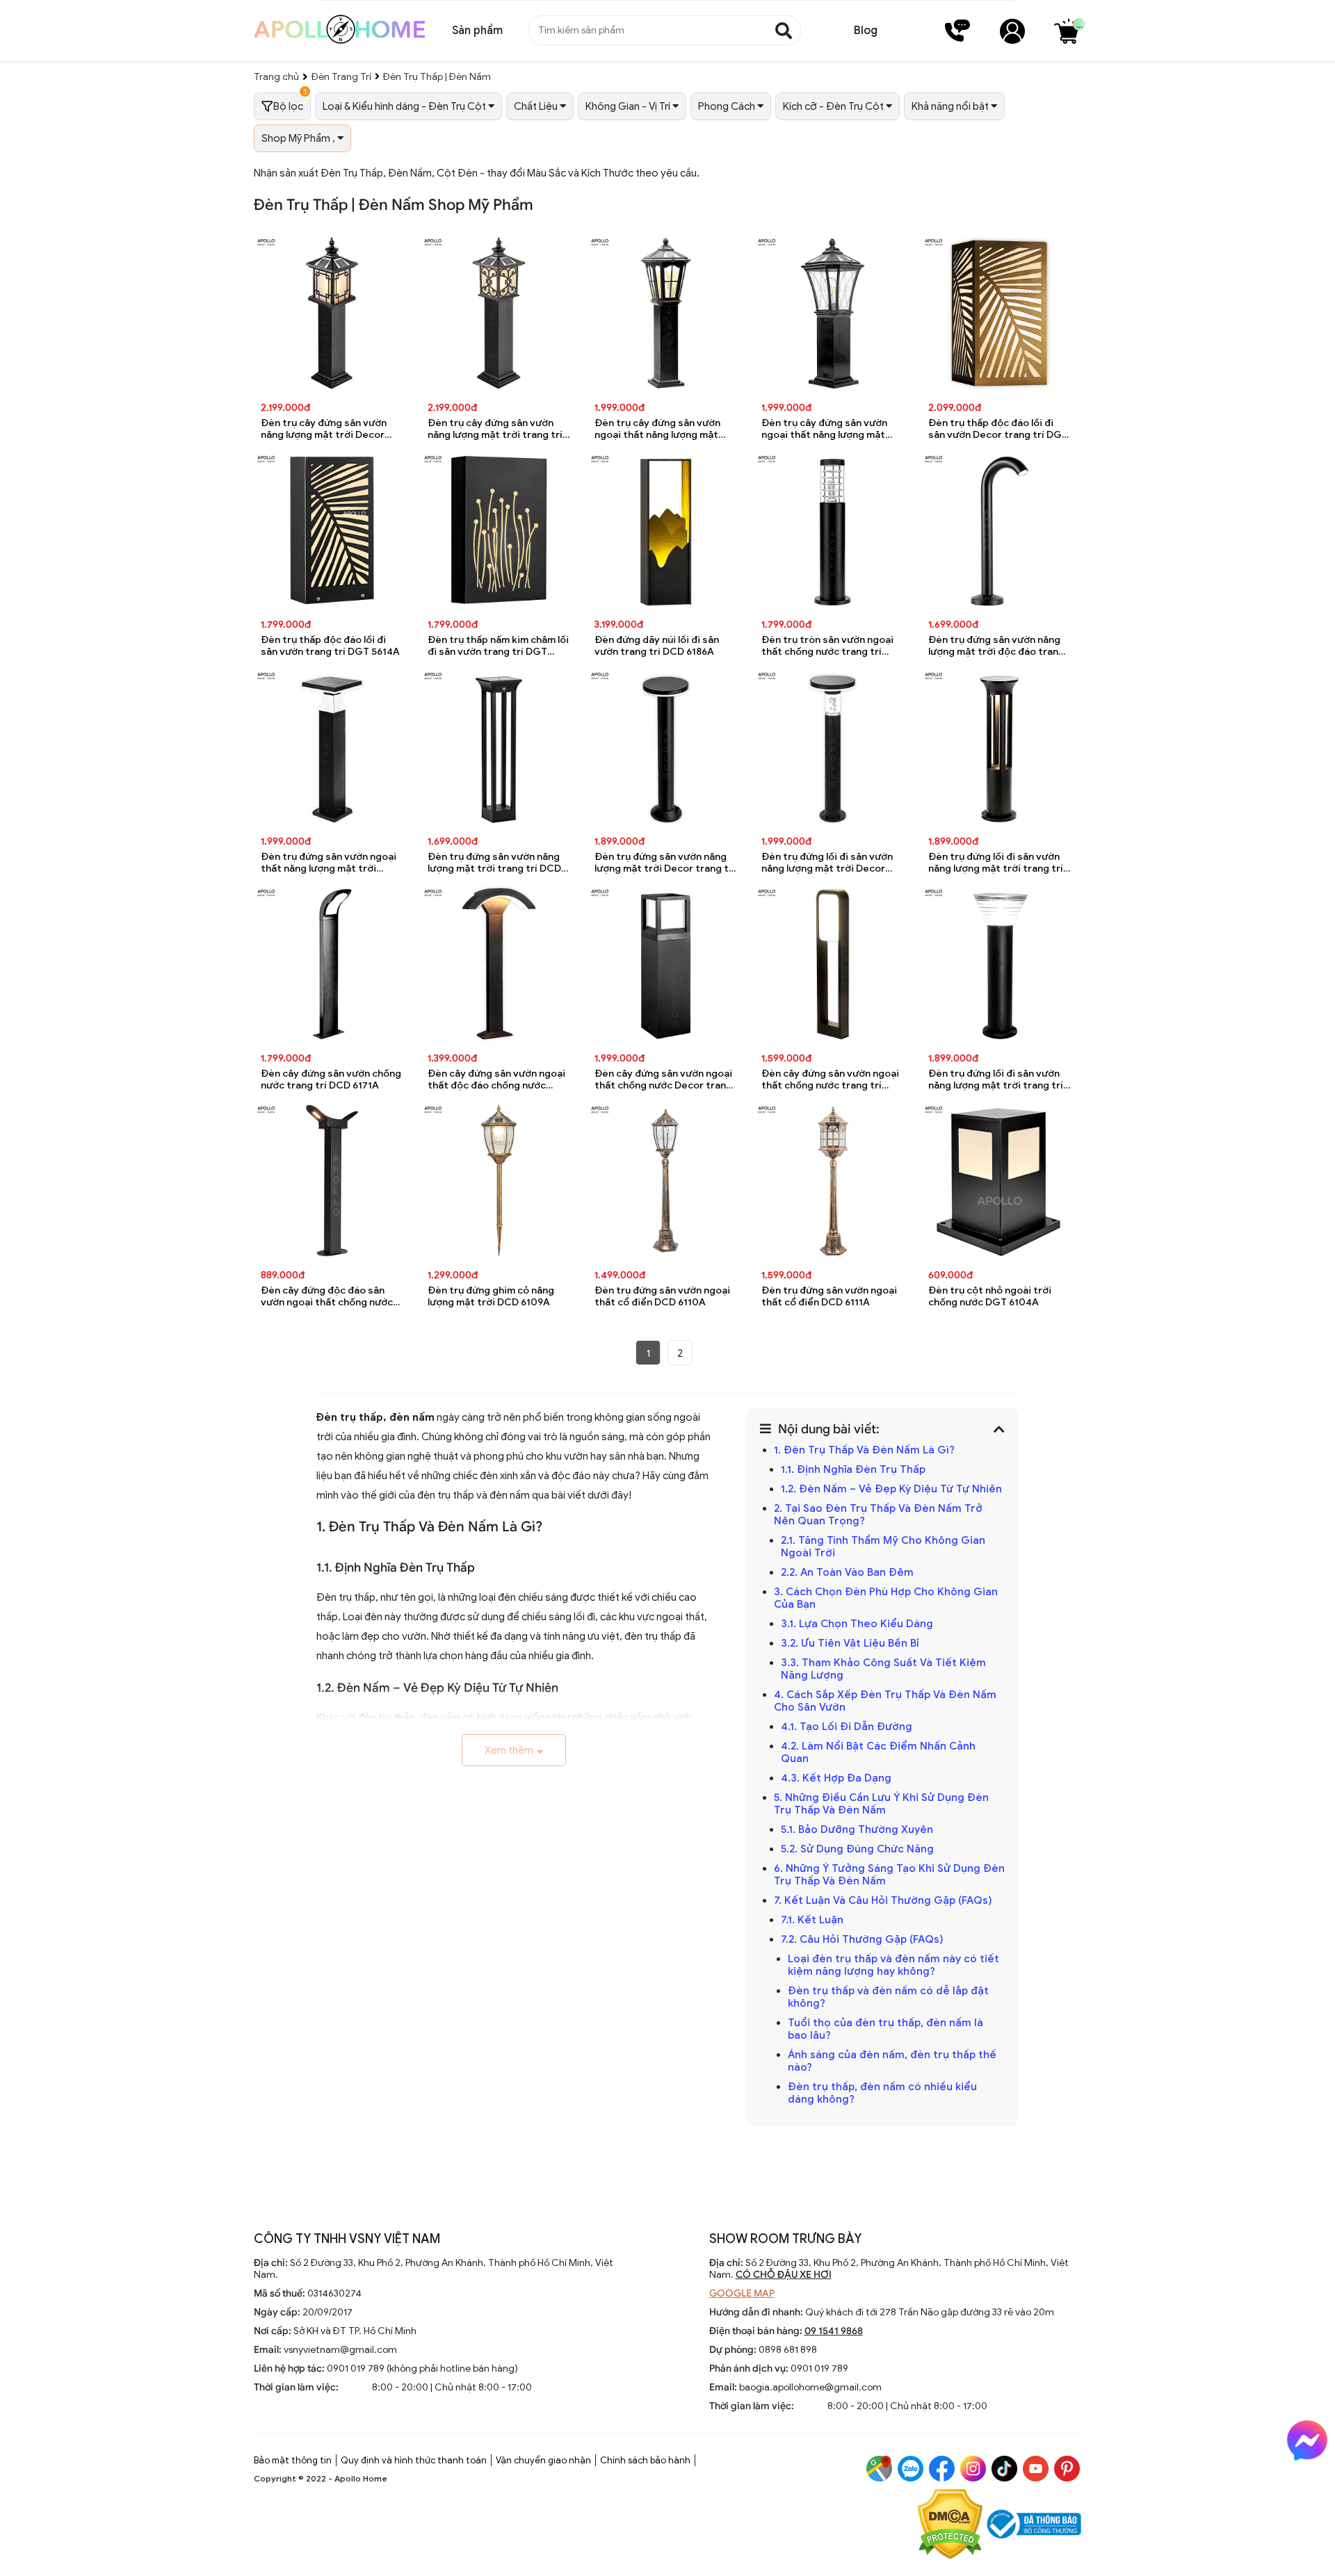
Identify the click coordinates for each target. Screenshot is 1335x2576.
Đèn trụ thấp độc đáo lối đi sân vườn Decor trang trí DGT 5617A (998, 429)
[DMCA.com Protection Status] (950, 2526)
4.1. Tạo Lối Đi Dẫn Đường (847, 1727)
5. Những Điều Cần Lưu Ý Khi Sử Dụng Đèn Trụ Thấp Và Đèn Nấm (881, 1804)
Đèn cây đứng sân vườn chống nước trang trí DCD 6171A (331, 1079)
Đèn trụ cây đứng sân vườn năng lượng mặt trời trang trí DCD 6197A (495, 429)
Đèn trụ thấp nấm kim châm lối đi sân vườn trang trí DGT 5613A (498, 646)
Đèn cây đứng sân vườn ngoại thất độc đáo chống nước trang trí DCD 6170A (496, 1080)
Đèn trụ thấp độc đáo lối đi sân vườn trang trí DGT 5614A (330, 646)
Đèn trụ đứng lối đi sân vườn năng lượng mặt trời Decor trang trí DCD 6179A (827, 863)
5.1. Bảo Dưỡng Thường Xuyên (857, 1829)
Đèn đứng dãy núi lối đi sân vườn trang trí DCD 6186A (657, 646)
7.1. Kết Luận (812, 1920)
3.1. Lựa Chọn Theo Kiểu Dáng (857, 1624)
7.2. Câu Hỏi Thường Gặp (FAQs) (862, 1939)
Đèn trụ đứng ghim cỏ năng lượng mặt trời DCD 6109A (491, 1296)
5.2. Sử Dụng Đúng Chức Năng (857, 1849)
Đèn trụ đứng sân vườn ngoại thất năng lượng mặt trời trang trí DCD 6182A (329, 863)
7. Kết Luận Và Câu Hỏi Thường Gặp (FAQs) (883, 1900)
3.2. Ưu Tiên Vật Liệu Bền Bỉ (850, 1643)
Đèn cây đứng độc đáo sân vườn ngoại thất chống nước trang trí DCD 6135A (327, 1297)
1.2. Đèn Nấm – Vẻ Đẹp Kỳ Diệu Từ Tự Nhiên (891, 1489)
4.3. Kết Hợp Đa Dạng (836, 1778)
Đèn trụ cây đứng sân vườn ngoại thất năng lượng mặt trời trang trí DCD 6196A (657, 429)
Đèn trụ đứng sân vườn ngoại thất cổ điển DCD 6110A (662, 1296)
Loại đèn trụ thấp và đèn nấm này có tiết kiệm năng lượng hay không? (893, 1965)
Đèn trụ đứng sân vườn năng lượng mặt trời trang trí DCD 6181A (494, 863)
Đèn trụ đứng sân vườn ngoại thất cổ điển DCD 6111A (829, 1296)
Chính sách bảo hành (645, 2460)
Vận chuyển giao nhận (543, 2460)
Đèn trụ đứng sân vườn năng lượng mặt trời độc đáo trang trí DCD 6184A (996, 646)
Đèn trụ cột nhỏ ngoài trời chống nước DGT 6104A (990, 1296)
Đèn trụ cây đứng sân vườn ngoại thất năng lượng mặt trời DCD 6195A (824, 429)
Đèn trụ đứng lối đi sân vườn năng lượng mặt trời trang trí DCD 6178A (996, 863)
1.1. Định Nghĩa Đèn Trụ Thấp (853, 1469)
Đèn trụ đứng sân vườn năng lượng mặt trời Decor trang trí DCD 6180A (665, 863)
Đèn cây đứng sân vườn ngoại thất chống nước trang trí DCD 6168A (830, 1080)
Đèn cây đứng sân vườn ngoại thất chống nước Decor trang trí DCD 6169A (663, 1080)
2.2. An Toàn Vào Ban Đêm (847, 1572)
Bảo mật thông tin (293, 2460)
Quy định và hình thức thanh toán (414, 2460)
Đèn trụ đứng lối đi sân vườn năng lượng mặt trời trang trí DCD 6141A (996, 1080)
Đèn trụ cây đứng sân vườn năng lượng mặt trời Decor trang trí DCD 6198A (324, 429)
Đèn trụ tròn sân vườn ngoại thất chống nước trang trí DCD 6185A (827, 646)
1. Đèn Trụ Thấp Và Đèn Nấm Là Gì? (864, 1450)
